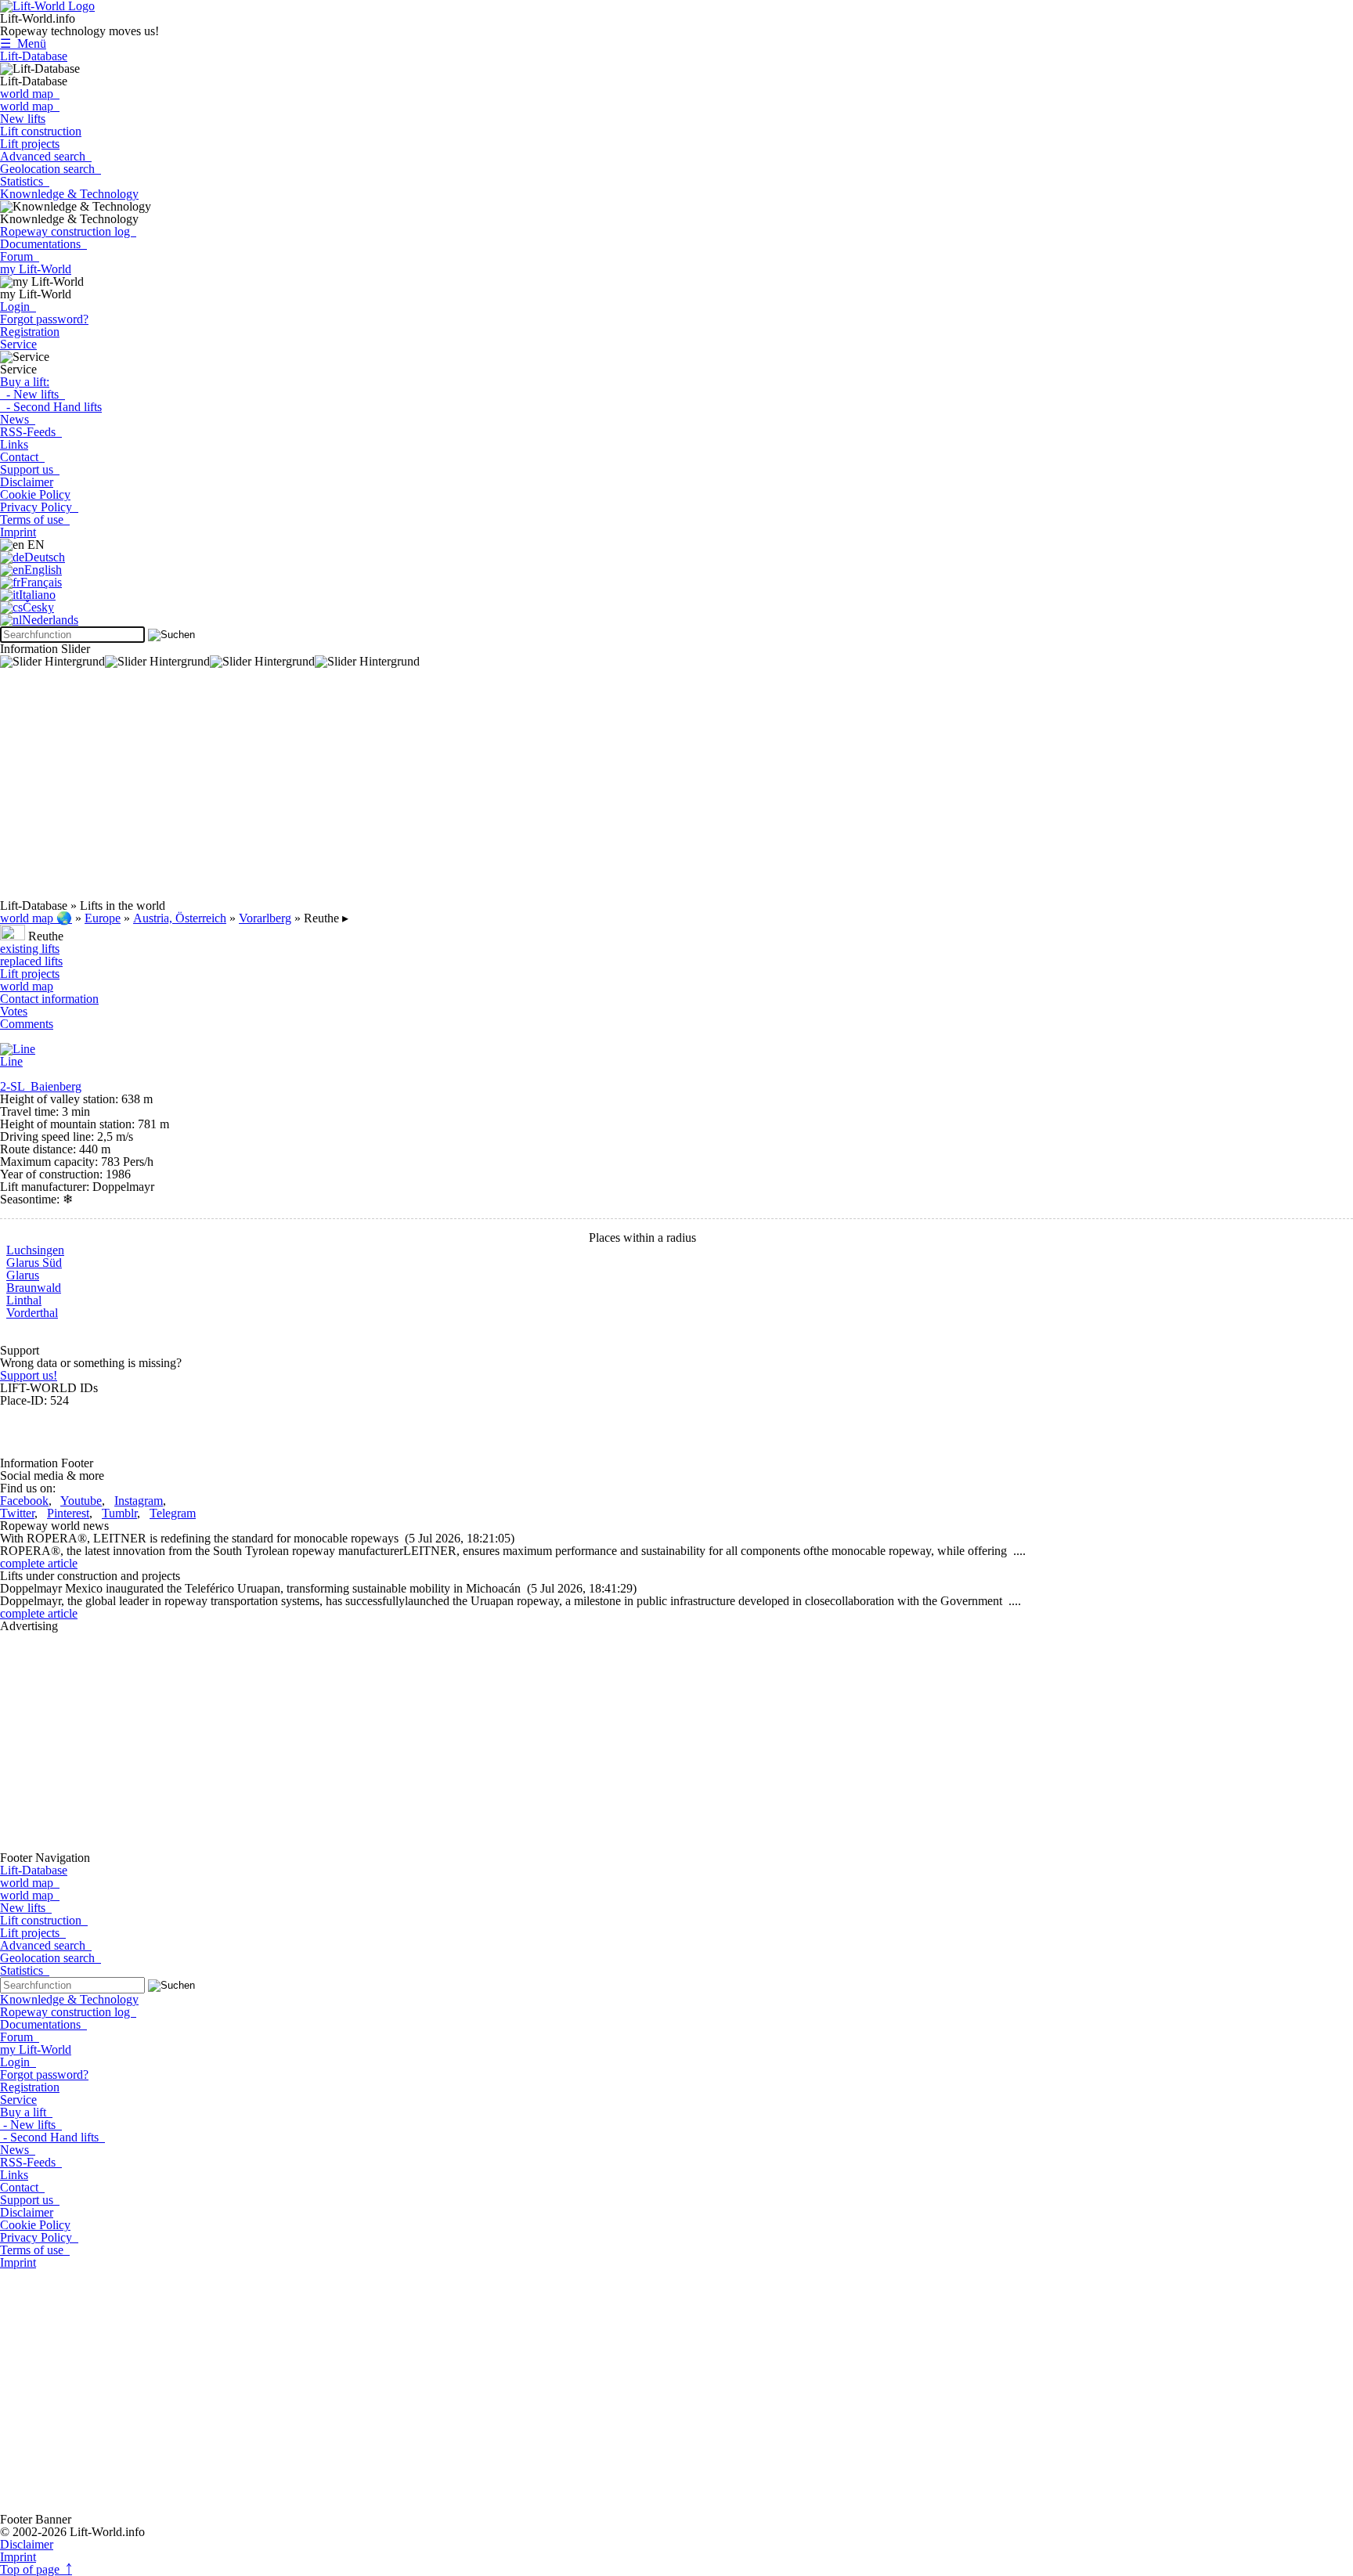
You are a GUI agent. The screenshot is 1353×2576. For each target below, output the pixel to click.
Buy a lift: (25, 382)
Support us (30, 469)
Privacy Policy (39, 507)
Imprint (18, 532)
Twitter (17, 1513)
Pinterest (68, 1513)
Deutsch (45, 557)
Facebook (24, 1501)
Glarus (23, 1275)
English (43, 570)
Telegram (173, 1513)
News (18, 419)
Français (41, 582)
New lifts (23, 119)
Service (18, 344)
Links (14, 444)
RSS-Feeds (31, 432)
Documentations (43, 244)
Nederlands (50, 620)
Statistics (25, 181)
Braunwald (34, 1288)
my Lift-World (36, 269)
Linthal (24, 1300)
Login (18, 307)
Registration (30, 332)
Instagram (139, 1501)
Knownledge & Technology (69, 194)
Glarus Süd (34, 1263)
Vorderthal (32, 1313)
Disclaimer (27, 482)
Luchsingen (35, 1250)
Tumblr (119, 1513)
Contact (22, 457)
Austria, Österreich (180, 918)
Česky (38, 607)
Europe (103, 918)
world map (30, 94)
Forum (20, 256)
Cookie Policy (35, 494)
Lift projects (30, 144)
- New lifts (32, 394)
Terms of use (35, 520)
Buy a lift (26, 2112)
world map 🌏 (36, 918)
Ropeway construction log (68, 231)
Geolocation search (51, 169)
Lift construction (41, 131)
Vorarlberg (265, 918)
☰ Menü (23, 43)
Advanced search (46, 156)
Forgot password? (44, 319)
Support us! (29, 1375)
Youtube (81, 1501)
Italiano (37, 595)
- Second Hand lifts (51, 407)
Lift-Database (34, 56)
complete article (39, 1563)
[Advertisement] (470, 790)
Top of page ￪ (36, 2569)
